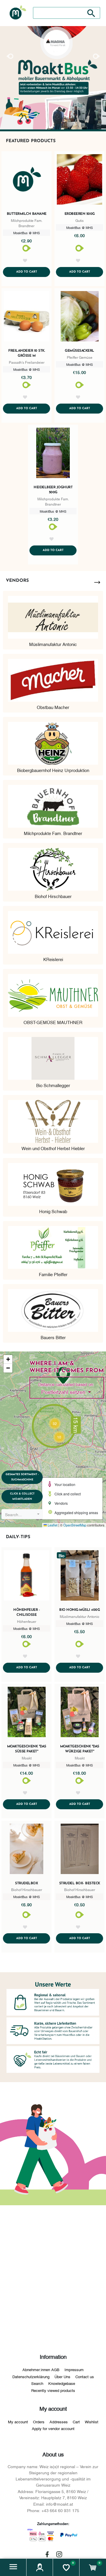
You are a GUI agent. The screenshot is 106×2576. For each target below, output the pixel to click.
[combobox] (22, 1514)
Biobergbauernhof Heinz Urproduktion (53, 770)
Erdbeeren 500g (80, 214)
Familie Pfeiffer (53, 1274)
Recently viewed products (53, 2390)
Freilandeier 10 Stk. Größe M (26, 353)
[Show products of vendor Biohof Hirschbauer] (53, 867)
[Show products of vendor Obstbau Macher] (53, 678)
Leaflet (52, 1525)
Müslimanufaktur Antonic (53, 644)
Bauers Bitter (53, 1337)
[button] (13, 2567)
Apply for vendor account (53, 2428)
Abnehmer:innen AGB (41, 2369)
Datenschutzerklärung (31, 2376)
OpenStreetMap (75, 1525)
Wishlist (92, 2422)
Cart (76, 2422)
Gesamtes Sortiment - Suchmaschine (22, 1477)
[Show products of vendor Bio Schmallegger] (53, 1056)
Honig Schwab (53, 1211)
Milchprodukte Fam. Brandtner (53, 833)
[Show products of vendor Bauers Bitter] (53, 1308)
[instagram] (59, 2554)
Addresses (59, 2422)
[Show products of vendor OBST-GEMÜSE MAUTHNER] (53, 993)
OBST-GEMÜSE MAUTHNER (53, 1022)
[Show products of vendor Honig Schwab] (53, 1182)
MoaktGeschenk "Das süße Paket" (27, 1749)
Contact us (85, 2376)
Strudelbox (26, 1883)
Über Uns (62, 2376)
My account (18, 2422)
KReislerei (53, 959)
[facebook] (47, 2554)
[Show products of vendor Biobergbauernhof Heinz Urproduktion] (53, 741)
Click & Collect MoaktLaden (22, 1496)
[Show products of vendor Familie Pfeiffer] (53, 1245)
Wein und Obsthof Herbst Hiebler (53, 1148)
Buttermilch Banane (27, 214)
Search (37, 2383)
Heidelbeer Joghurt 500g (53, 490)
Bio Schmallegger (53, 1085)
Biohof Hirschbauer (53, 896)
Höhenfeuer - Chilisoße (26, 1612)
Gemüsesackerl (79, 351)
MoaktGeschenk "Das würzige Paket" (80, 1749)
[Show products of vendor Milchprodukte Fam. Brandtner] (53, 804)
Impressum (74, 2369)
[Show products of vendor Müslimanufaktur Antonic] (53, 615)
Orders (39, 2422)
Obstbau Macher (53, 707)
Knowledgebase (62, 2383)
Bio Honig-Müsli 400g (79, 1610)
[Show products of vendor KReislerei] (53, 930)
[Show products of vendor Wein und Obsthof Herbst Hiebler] (53, 1119)
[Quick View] (26, 181)
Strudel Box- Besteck (80, 1883)
